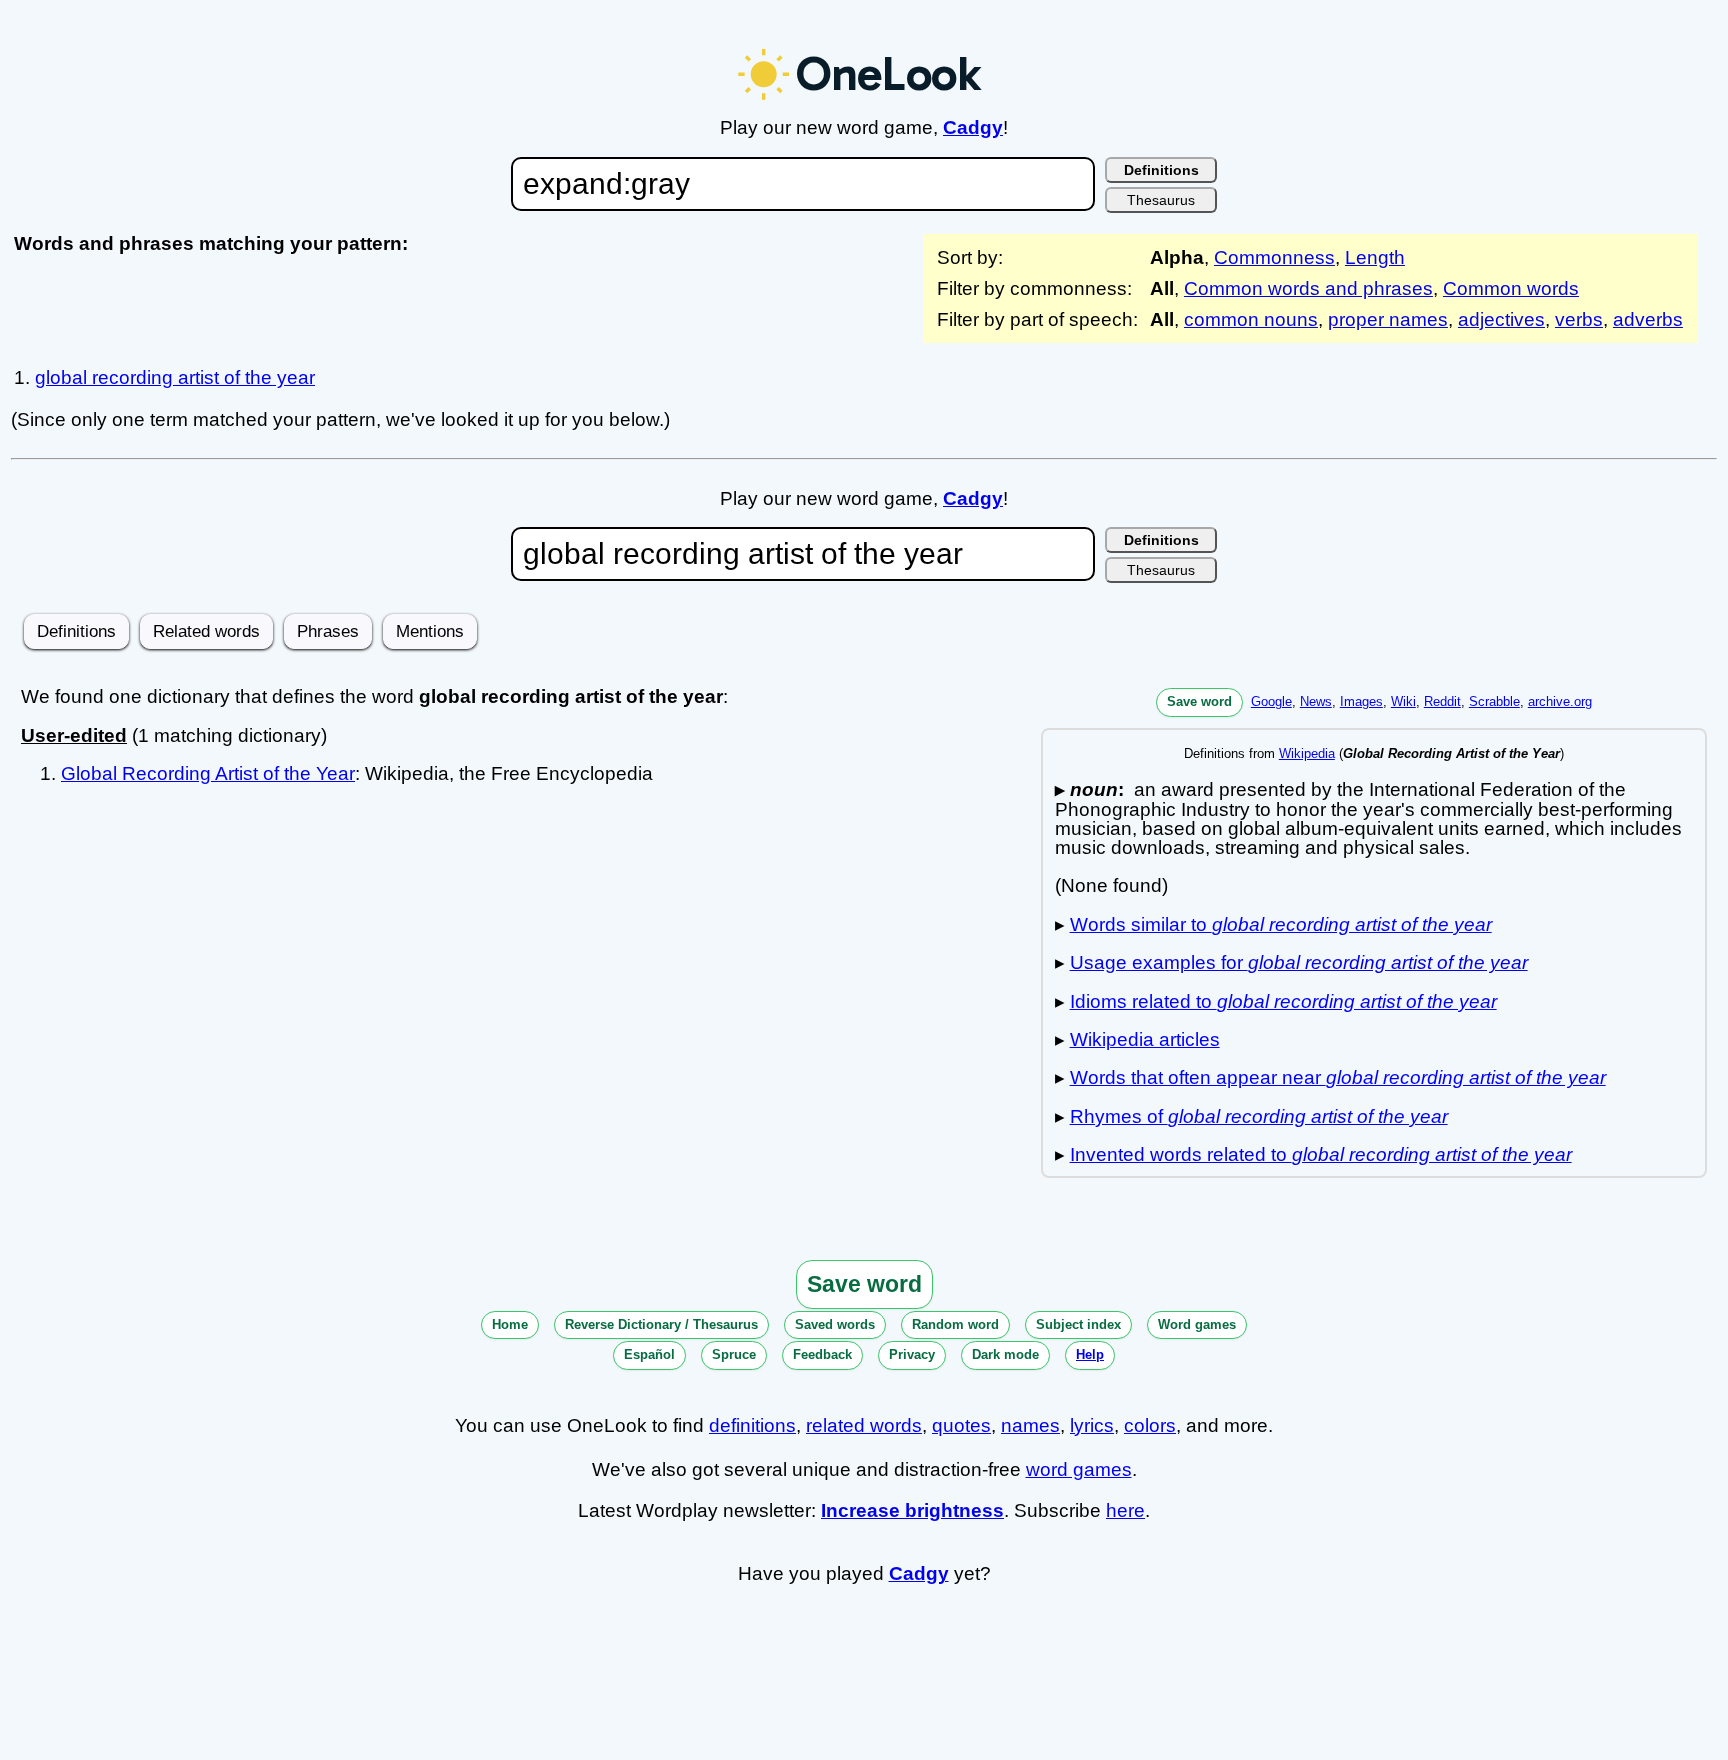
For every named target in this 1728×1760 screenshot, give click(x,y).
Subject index (1078, 1324)
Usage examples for (1299, 962)
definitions (752, 1425)
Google (1271, 701)
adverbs (1648, 319)
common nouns (1251, 319)
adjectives (1501, 319)
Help (1090, 1354)
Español (649, 1354)
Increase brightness (912, 1510)
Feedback (822, 1354)
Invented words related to (1321, 1154)
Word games (1197, 1324)
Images (1361, 701)
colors (1150, 1425)
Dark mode (1005, 1354)
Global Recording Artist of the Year (208, 773)
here (1125, 1510)
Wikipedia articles (1145, 1039)
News (1316, 701)
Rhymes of (1259, 1116)
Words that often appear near (1338, 1077)
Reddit (1442, 701)
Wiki (1403, 701)
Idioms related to (1283, 1001)
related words (864, 1425)
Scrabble (1494, 701)
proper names (1388, 319)
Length (1375, 257)
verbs (1579, 319)
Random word (955, 1324)
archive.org (1560, 701)
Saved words (835, 1324)
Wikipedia (1307, 753)
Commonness (1274, 257)
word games (1079, 1469)
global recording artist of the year (175, 377)
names (1030, 1425)
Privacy (912, 1354)
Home (510, 1324)
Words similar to (1281, 924)
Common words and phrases (1308, 288)
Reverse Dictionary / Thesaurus (661, 1324)
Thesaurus (1161, 200)
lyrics (1092, 1425)
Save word (1199, 701)
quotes (961, 1425)
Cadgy (973, 127)
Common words (1511, 288)
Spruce (734, 1354)
